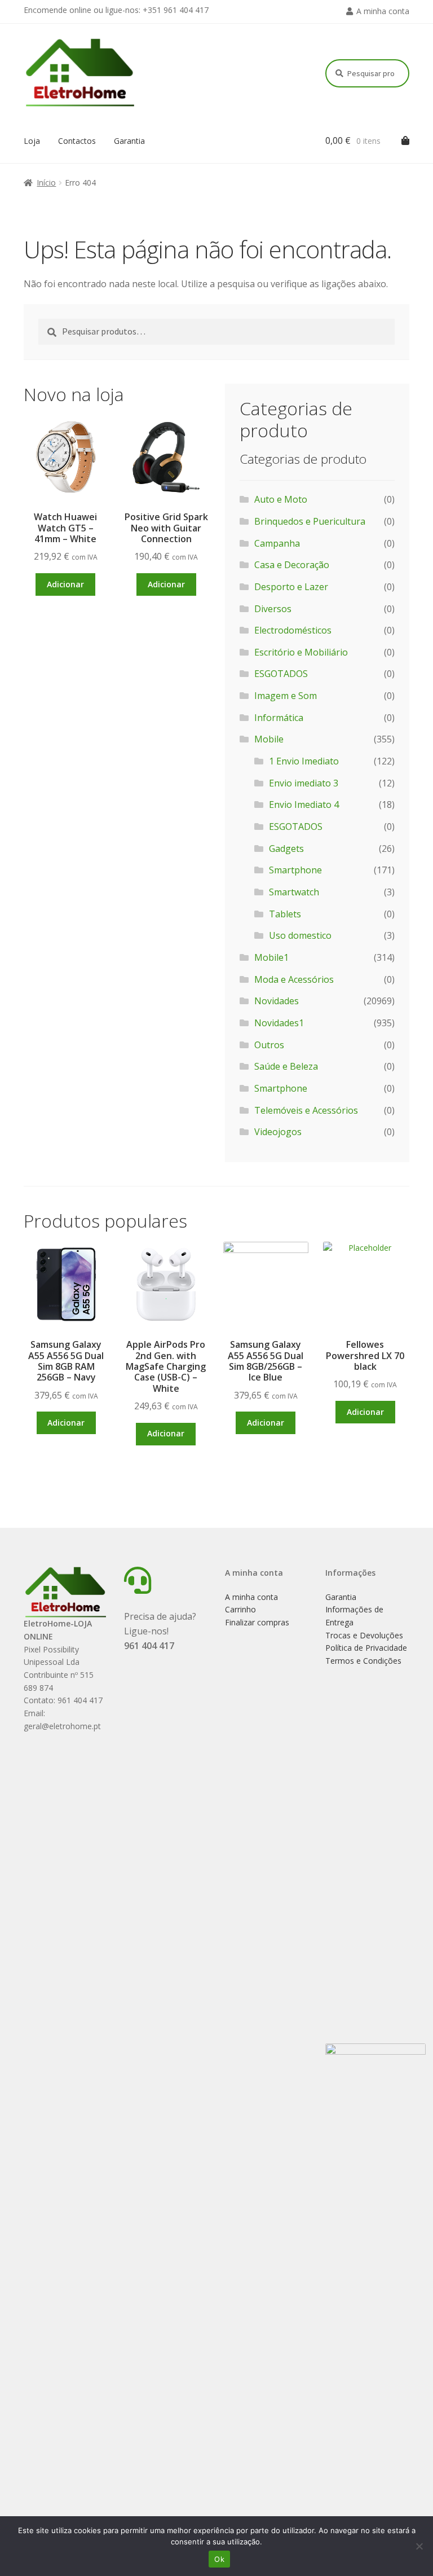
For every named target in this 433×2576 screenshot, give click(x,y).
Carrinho (240, 1609)
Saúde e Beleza (286, 1066)
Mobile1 (271, 957)
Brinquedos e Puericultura (310, 521)
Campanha (277, 543)
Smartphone (295, 870)
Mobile (269, 739)
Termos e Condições (363, 1661)
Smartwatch (294, 892)
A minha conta (383, 11)
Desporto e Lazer (291, 587)
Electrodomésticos (293, 630)
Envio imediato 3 (304, 783)
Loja (32, 141)
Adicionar (65, 584)
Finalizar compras (257, 1622)
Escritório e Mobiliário (301, 652)
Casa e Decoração (292, 565)
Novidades (277, 1001)
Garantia (129, 141)
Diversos (273, 609)
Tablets (285, 914)
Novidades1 (279, 1023)
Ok (219, 2559)
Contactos (77, 141)
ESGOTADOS (281, 674)
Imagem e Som (286, 696)
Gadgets (286, 849)
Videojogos (278, 1132)
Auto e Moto (281, 499)
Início (46, 183)
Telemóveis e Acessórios (306, 1110)
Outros (269, 1045)
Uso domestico (300, 935)
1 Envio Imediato (304, 761)
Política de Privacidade (366, 1648)
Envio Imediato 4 (304, 805)
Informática (279, 718)
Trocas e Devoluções (364, 1635)
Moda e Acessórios (294, 979)
